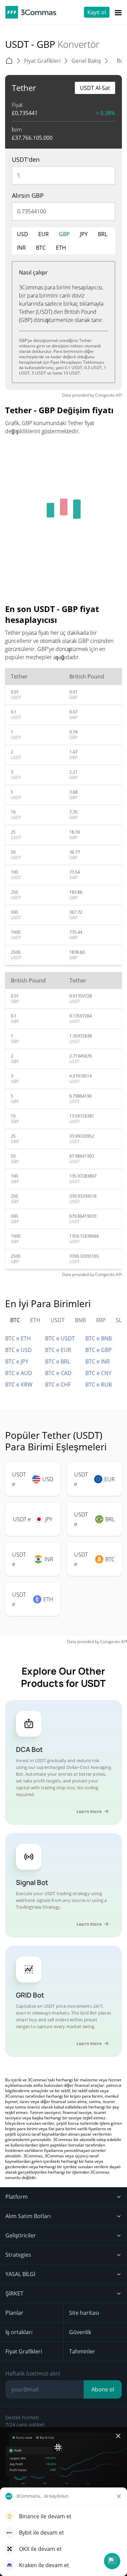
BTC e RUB (99, 1385)
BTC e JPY (17, 1361)
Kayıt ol (97, 12)
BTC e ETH (18, 1338)
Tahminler (82, 2351)
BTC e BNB (99, 1338)
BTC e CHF (58, 1385)
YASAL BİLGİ (20, 2274)
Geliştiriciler (21, 2235)
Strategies (18, 2255)
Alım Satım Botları (28, 2216)
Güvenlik (80, 2332)
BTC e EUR (58, 1350)
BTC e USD (18, 1350)
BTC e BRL (58, 1361)
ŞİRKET (14, 2293)
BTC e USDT (60, 1338)
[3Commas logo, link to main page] (31, 12)
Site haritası (84, 2313)
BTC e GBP (99, 1350)
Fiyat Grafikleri (24, 2351)
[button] (112, 2561)
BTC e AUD (19, 1373)
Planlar (14, 2313)
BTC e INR (98, 1361)
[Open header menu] (118, 12)
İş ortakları (19, 2332)
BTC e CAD (58, 1373)
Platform (17, 2197)
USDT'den (26, 159)
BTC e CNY (98, 1373)
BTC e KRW (19, 1385)
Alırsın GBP (28, 195)
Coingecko (105, 395)
